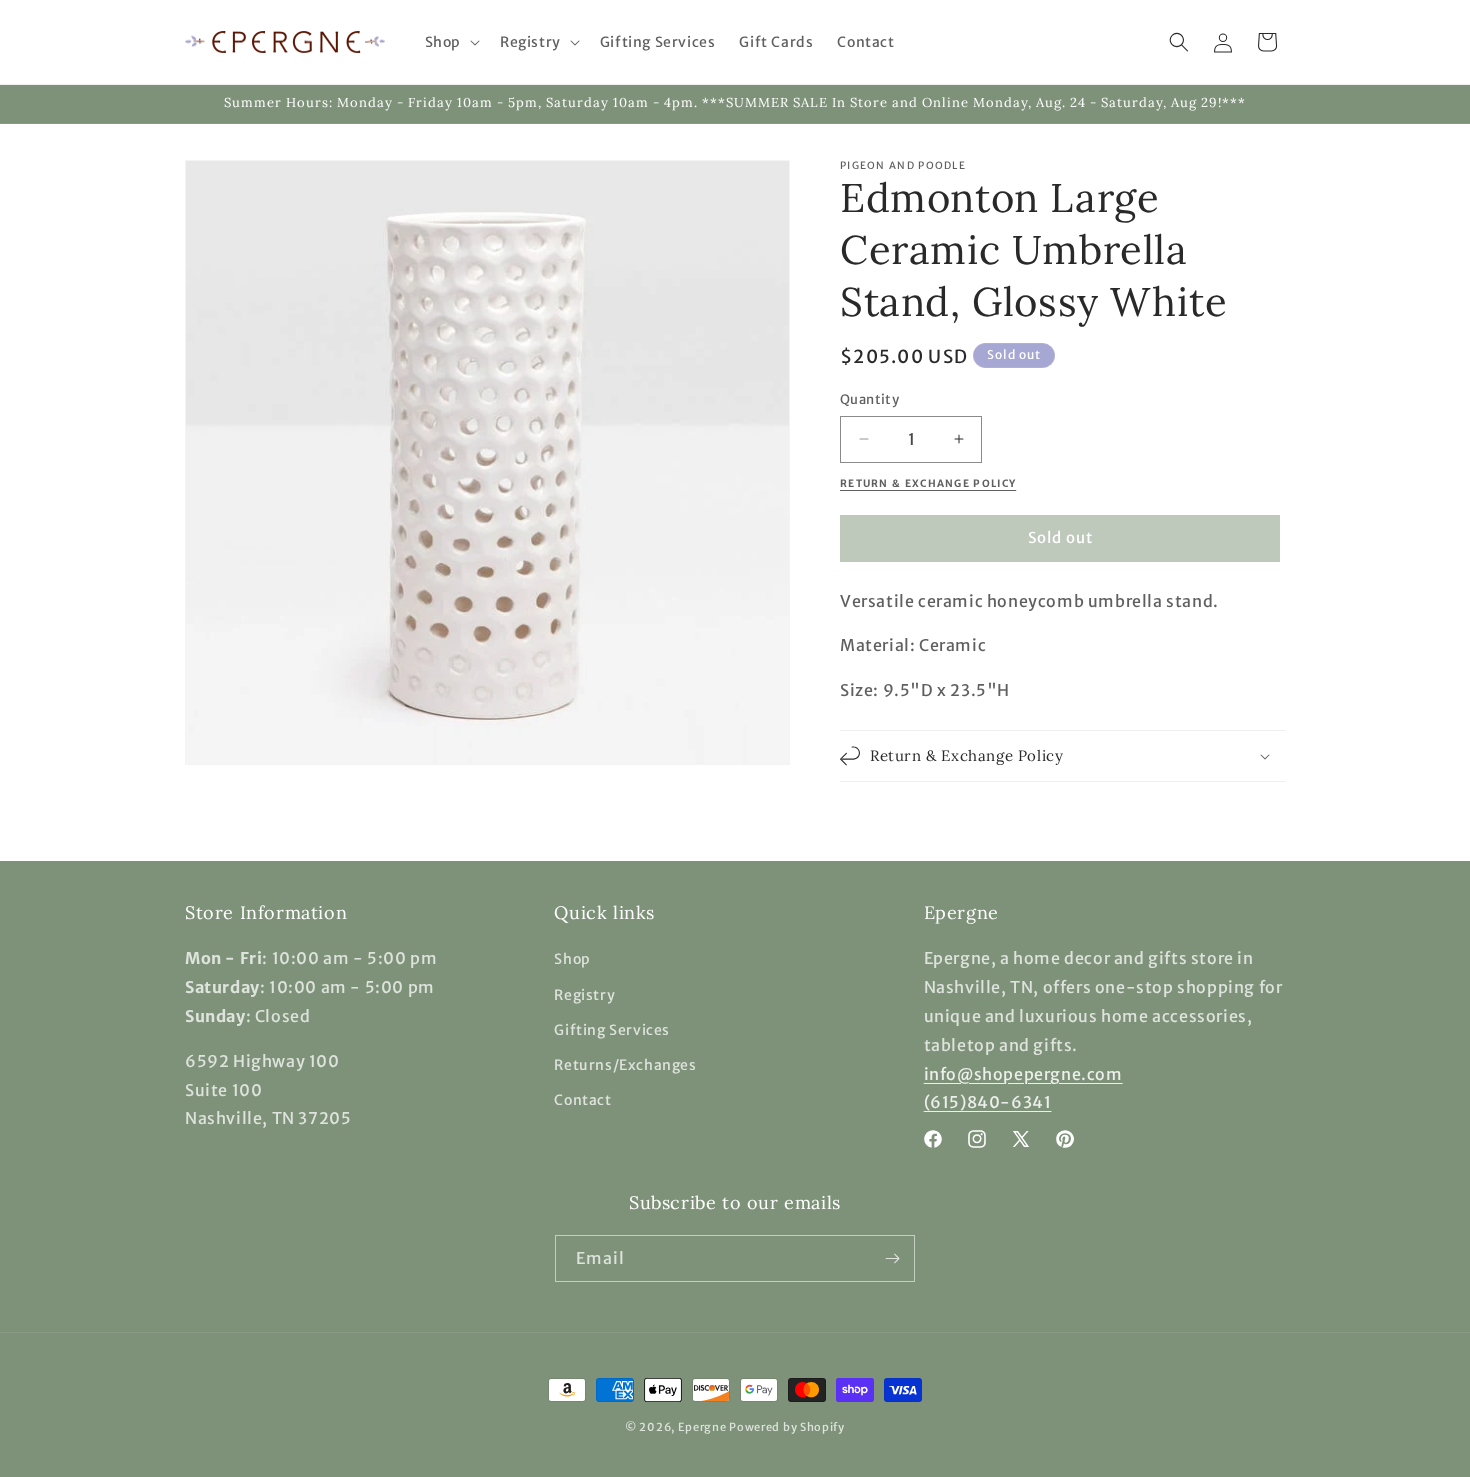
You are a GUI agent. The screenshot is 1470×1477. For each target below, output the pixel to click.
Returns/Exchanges (625, 1065)
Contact (582, 1100)
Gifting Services (612, 1030)
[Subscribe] (892, 1258)
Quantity (869, 399)
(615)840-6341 (988, 1102)
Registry (584, 995)
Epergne (702, 1427)
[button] (450, 42)
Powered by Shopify (787, 1427)
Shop (572, 959)
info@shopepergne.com (1023, 1074)
